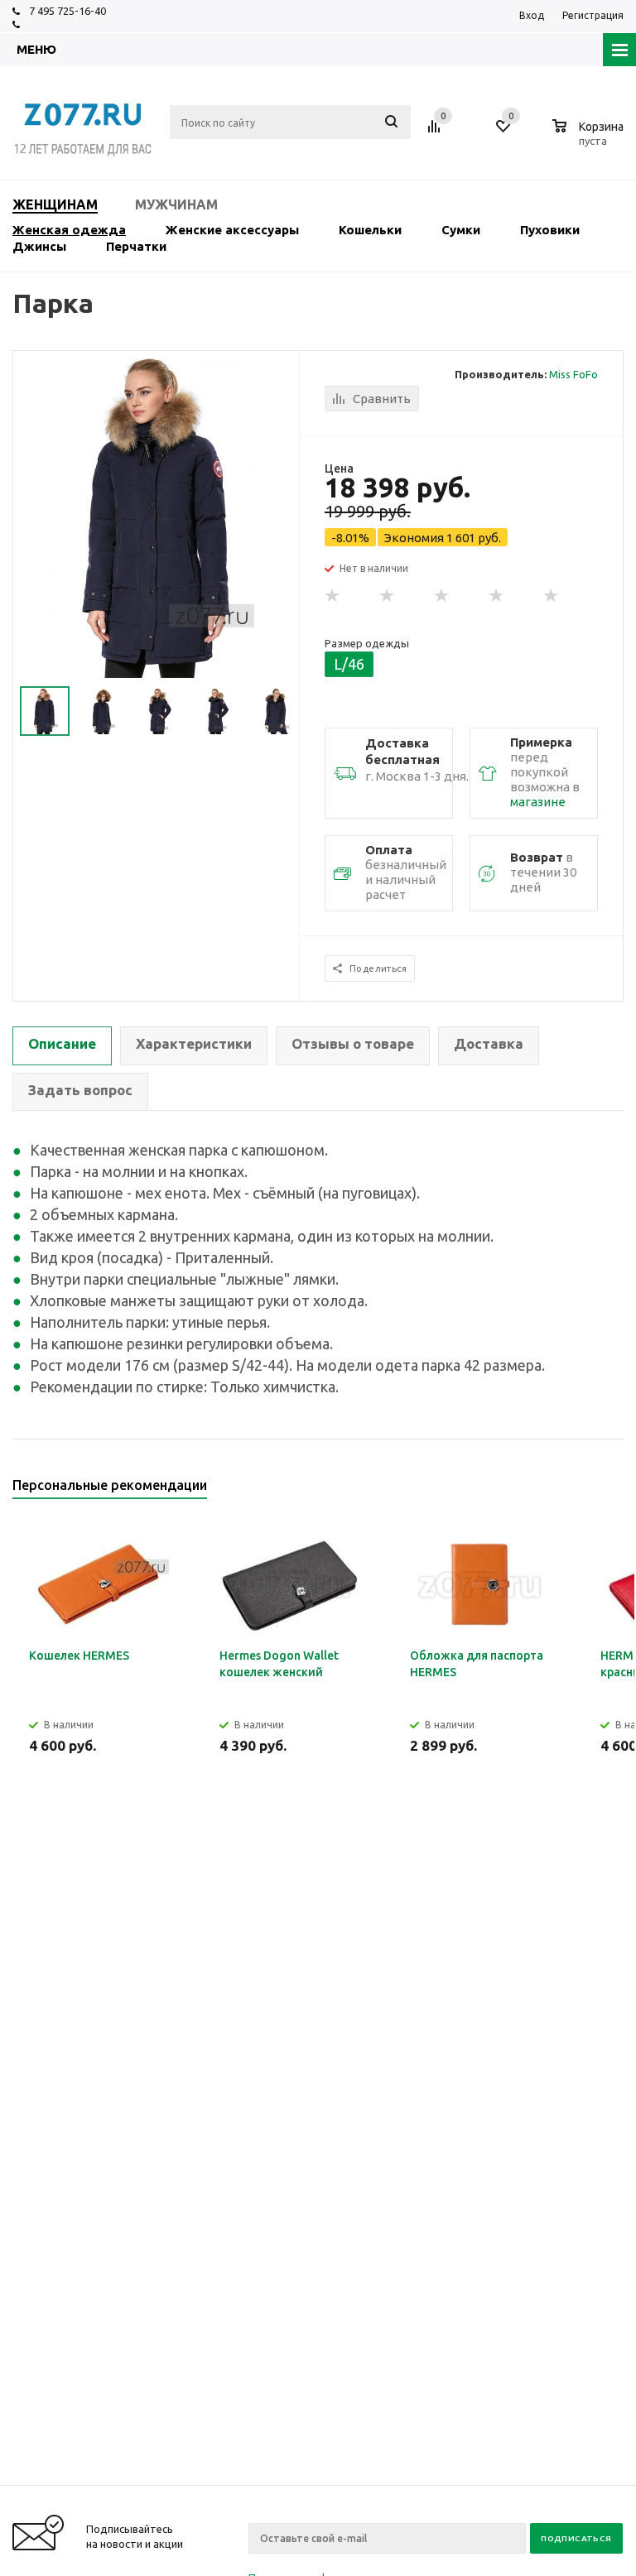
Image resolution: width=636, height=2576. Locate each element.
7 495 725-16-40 (67, 11)
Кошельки (370, 230)
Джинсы (39, 246)
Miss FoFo (573, 374)
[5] (552, 596)
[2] (388, 596)
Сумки (461, 230)
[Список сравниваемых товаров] (436, 132)
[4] (497, 596)
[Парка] (156, 514)
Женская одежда (69, 230)
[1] (333, 596)
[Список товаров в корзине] (590, 138)
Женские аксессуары (232, 230)
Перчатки (136, 246)
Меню (36, 49)
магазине (538, 802)
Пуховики (550, 230)
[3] (442, 596)
